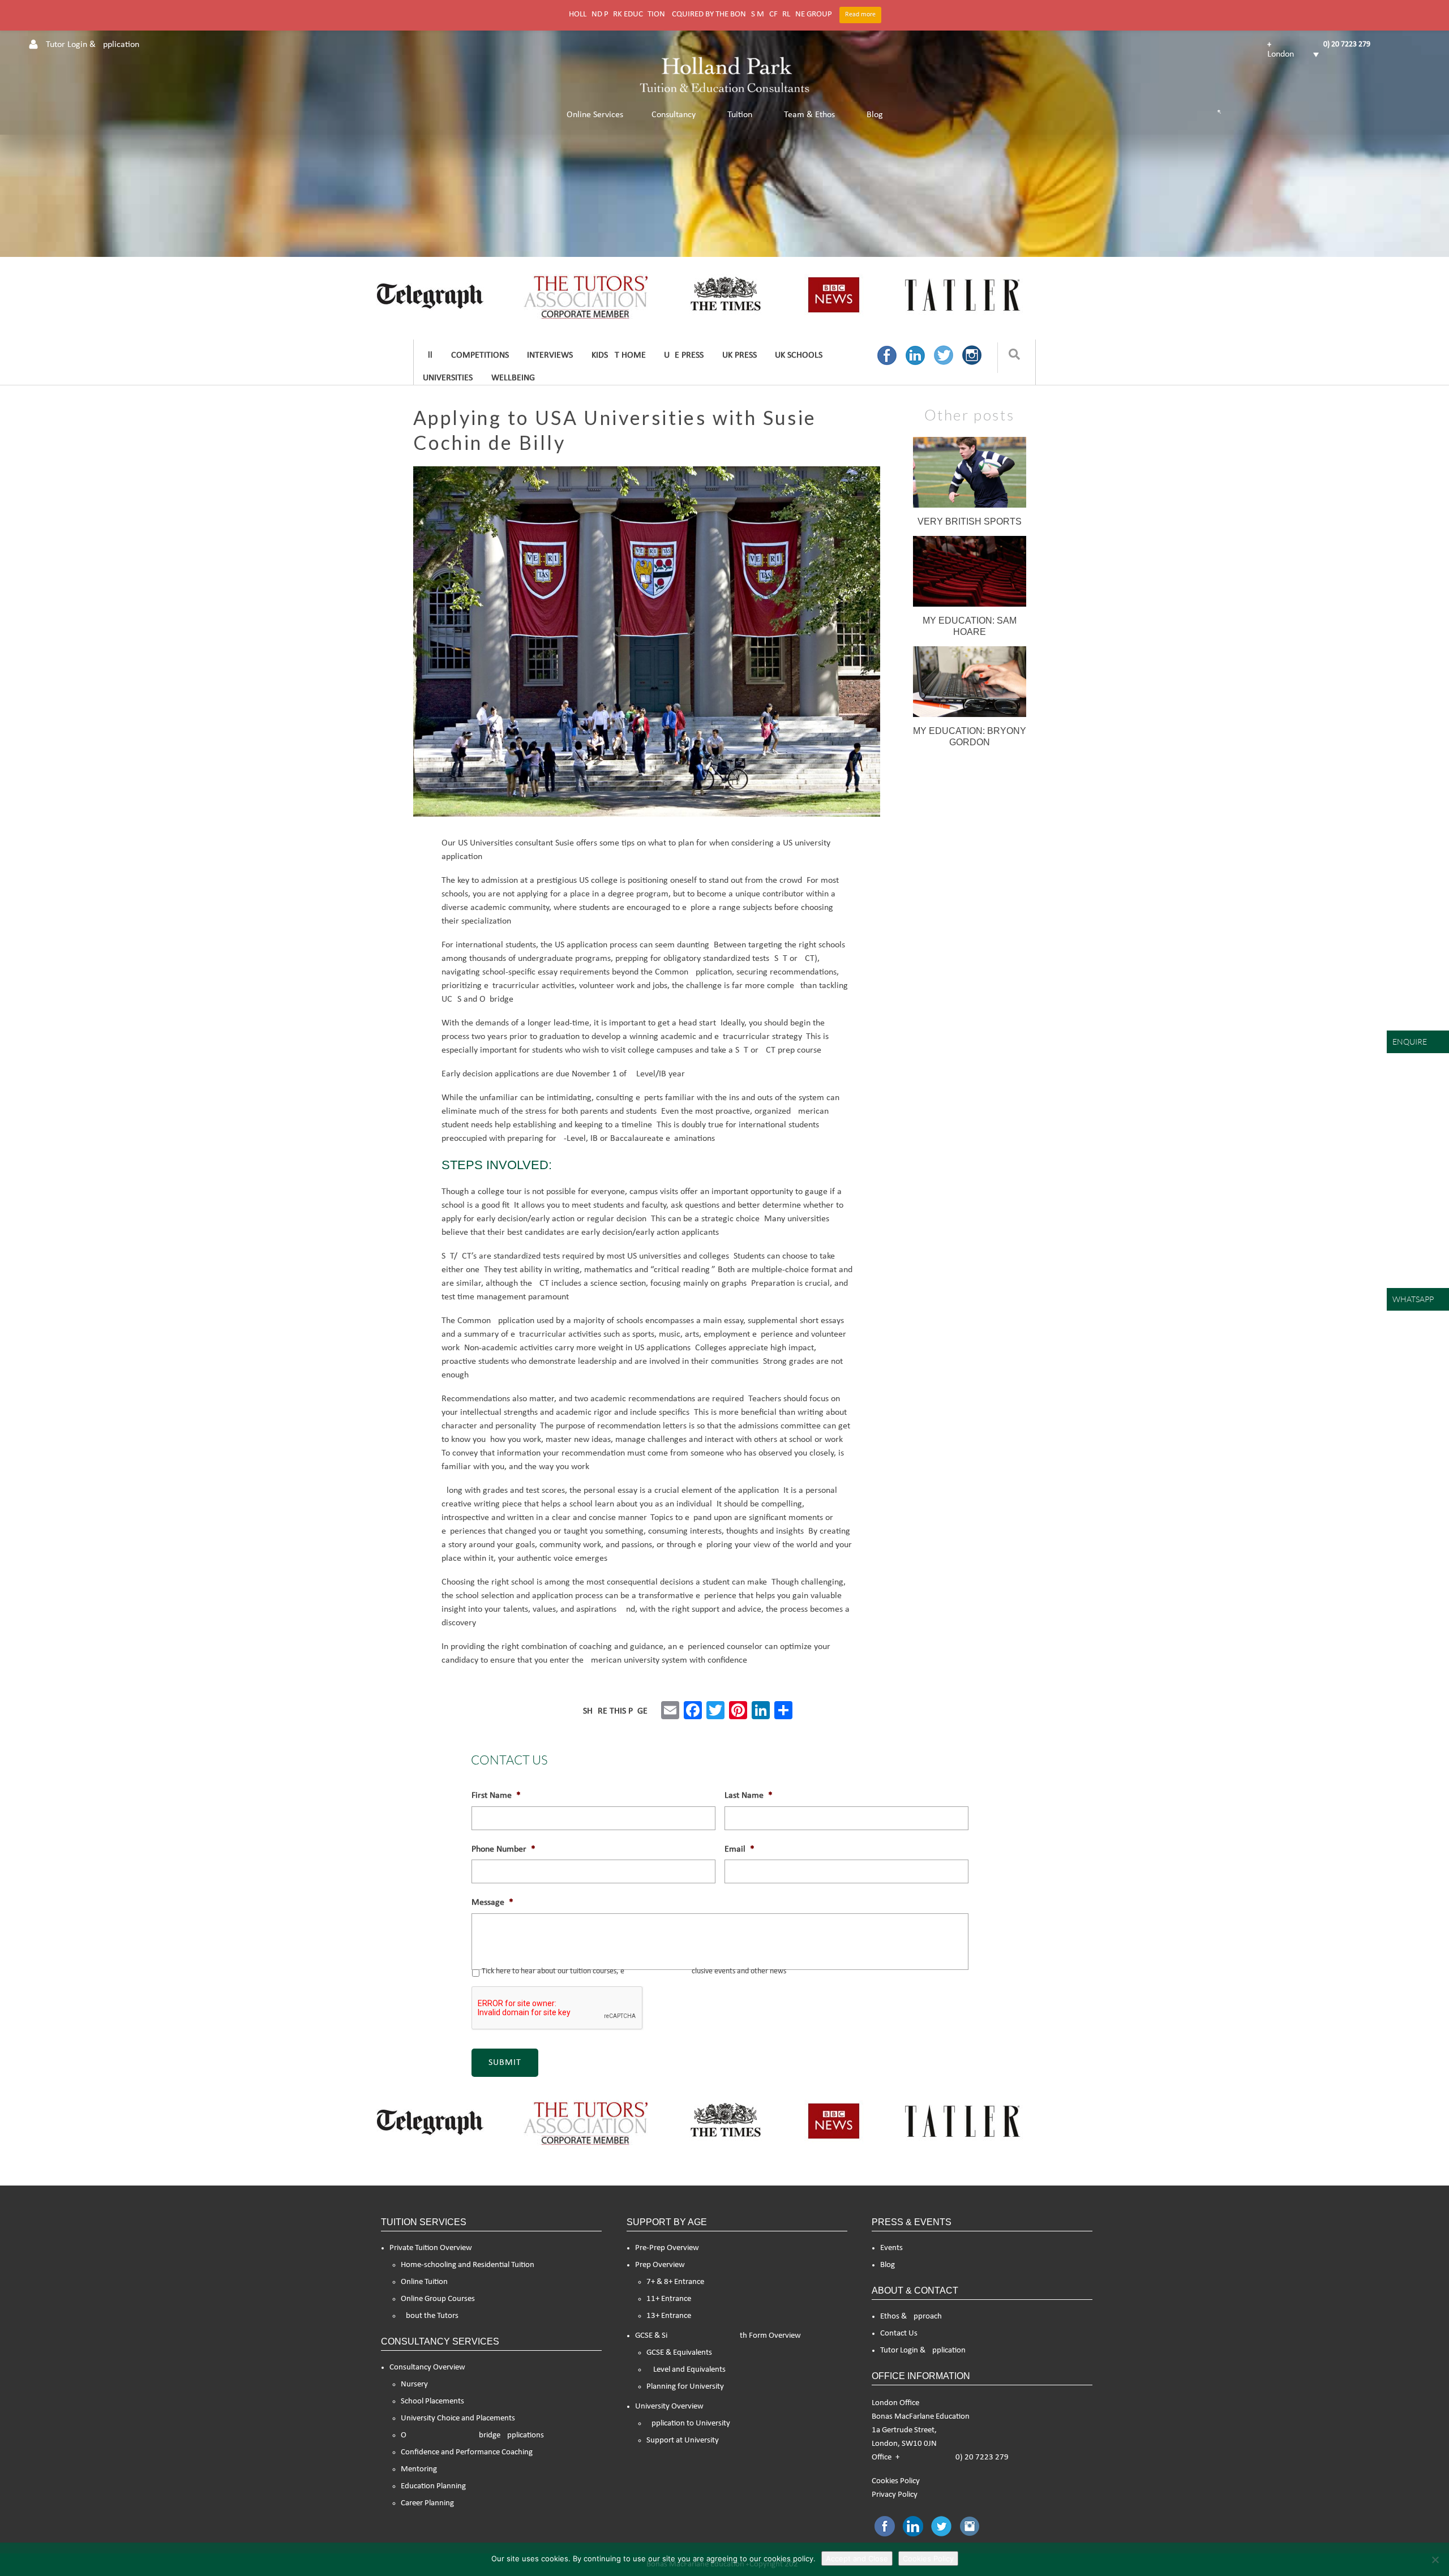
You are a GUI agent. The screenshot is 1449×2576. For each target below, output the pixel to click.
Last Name (749, 1796)
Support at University (683, 2440)
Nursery (414, 2384)
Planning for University (685, 2387)
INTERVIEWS (550, 355)
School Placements (432, 2401)
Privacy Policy (895, 2495)
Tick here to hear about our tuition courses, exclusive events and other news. (635, 1971)
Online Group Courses (438, 2299)
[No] (1435, 2560)
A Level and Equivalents (686, 2370)
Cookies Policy (896, 2481)
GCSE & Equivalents (679, 2353)
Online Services (595, 115)
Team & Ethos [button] (809, 115)
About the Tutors (430, 2316)
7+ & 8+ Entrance (675, 2282)
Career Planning (427, 2503)
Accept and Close (857, 2558)
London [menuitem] (1281, 54)
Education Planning (433, 2486)
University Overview (669, 2407)
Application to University (688, 2423)
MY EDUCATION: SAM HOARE (970, 626)
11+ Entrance (669, 2299)
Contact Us (899, 2334)
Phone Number (503, 1849)
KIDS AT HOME (619, 355)
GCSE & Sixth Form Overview (718, 2336)
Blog (875, 115)
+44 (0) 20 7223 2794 (1321, 44)
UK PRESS (739, 355)
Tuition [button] (740, 115)
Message (492, 1903)
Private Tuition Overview (431, 2248)
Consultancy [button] (674, 115)
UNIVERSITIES (448, 378)
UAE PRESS (684, 355)
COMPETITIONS (480, 355)
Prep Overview (660, 2265)
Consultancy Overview (427, 2367)
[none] (1293, 54)
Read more (860, 15)
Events (891, 2248)
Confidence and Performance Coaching (467, 2452)
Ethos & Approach (911, 2317)
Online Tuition (424, 2282)
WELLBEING (513, 378)
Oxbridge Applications (472, 2435)
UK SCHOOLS (799, 355)
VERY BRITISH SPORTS (970, 521)
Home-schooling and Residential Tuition (468, 2265)
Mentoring (419, 2469)
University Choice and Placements (458, 2418)
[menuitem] (1293, 54)
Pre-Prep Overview (667, 2248)
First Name (496, 1796)
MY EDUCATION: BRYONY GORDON (970, 737)
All (428, 355)
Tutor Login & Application (923, 2350)
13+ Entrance (669, 2316)
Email (739, 1849)
